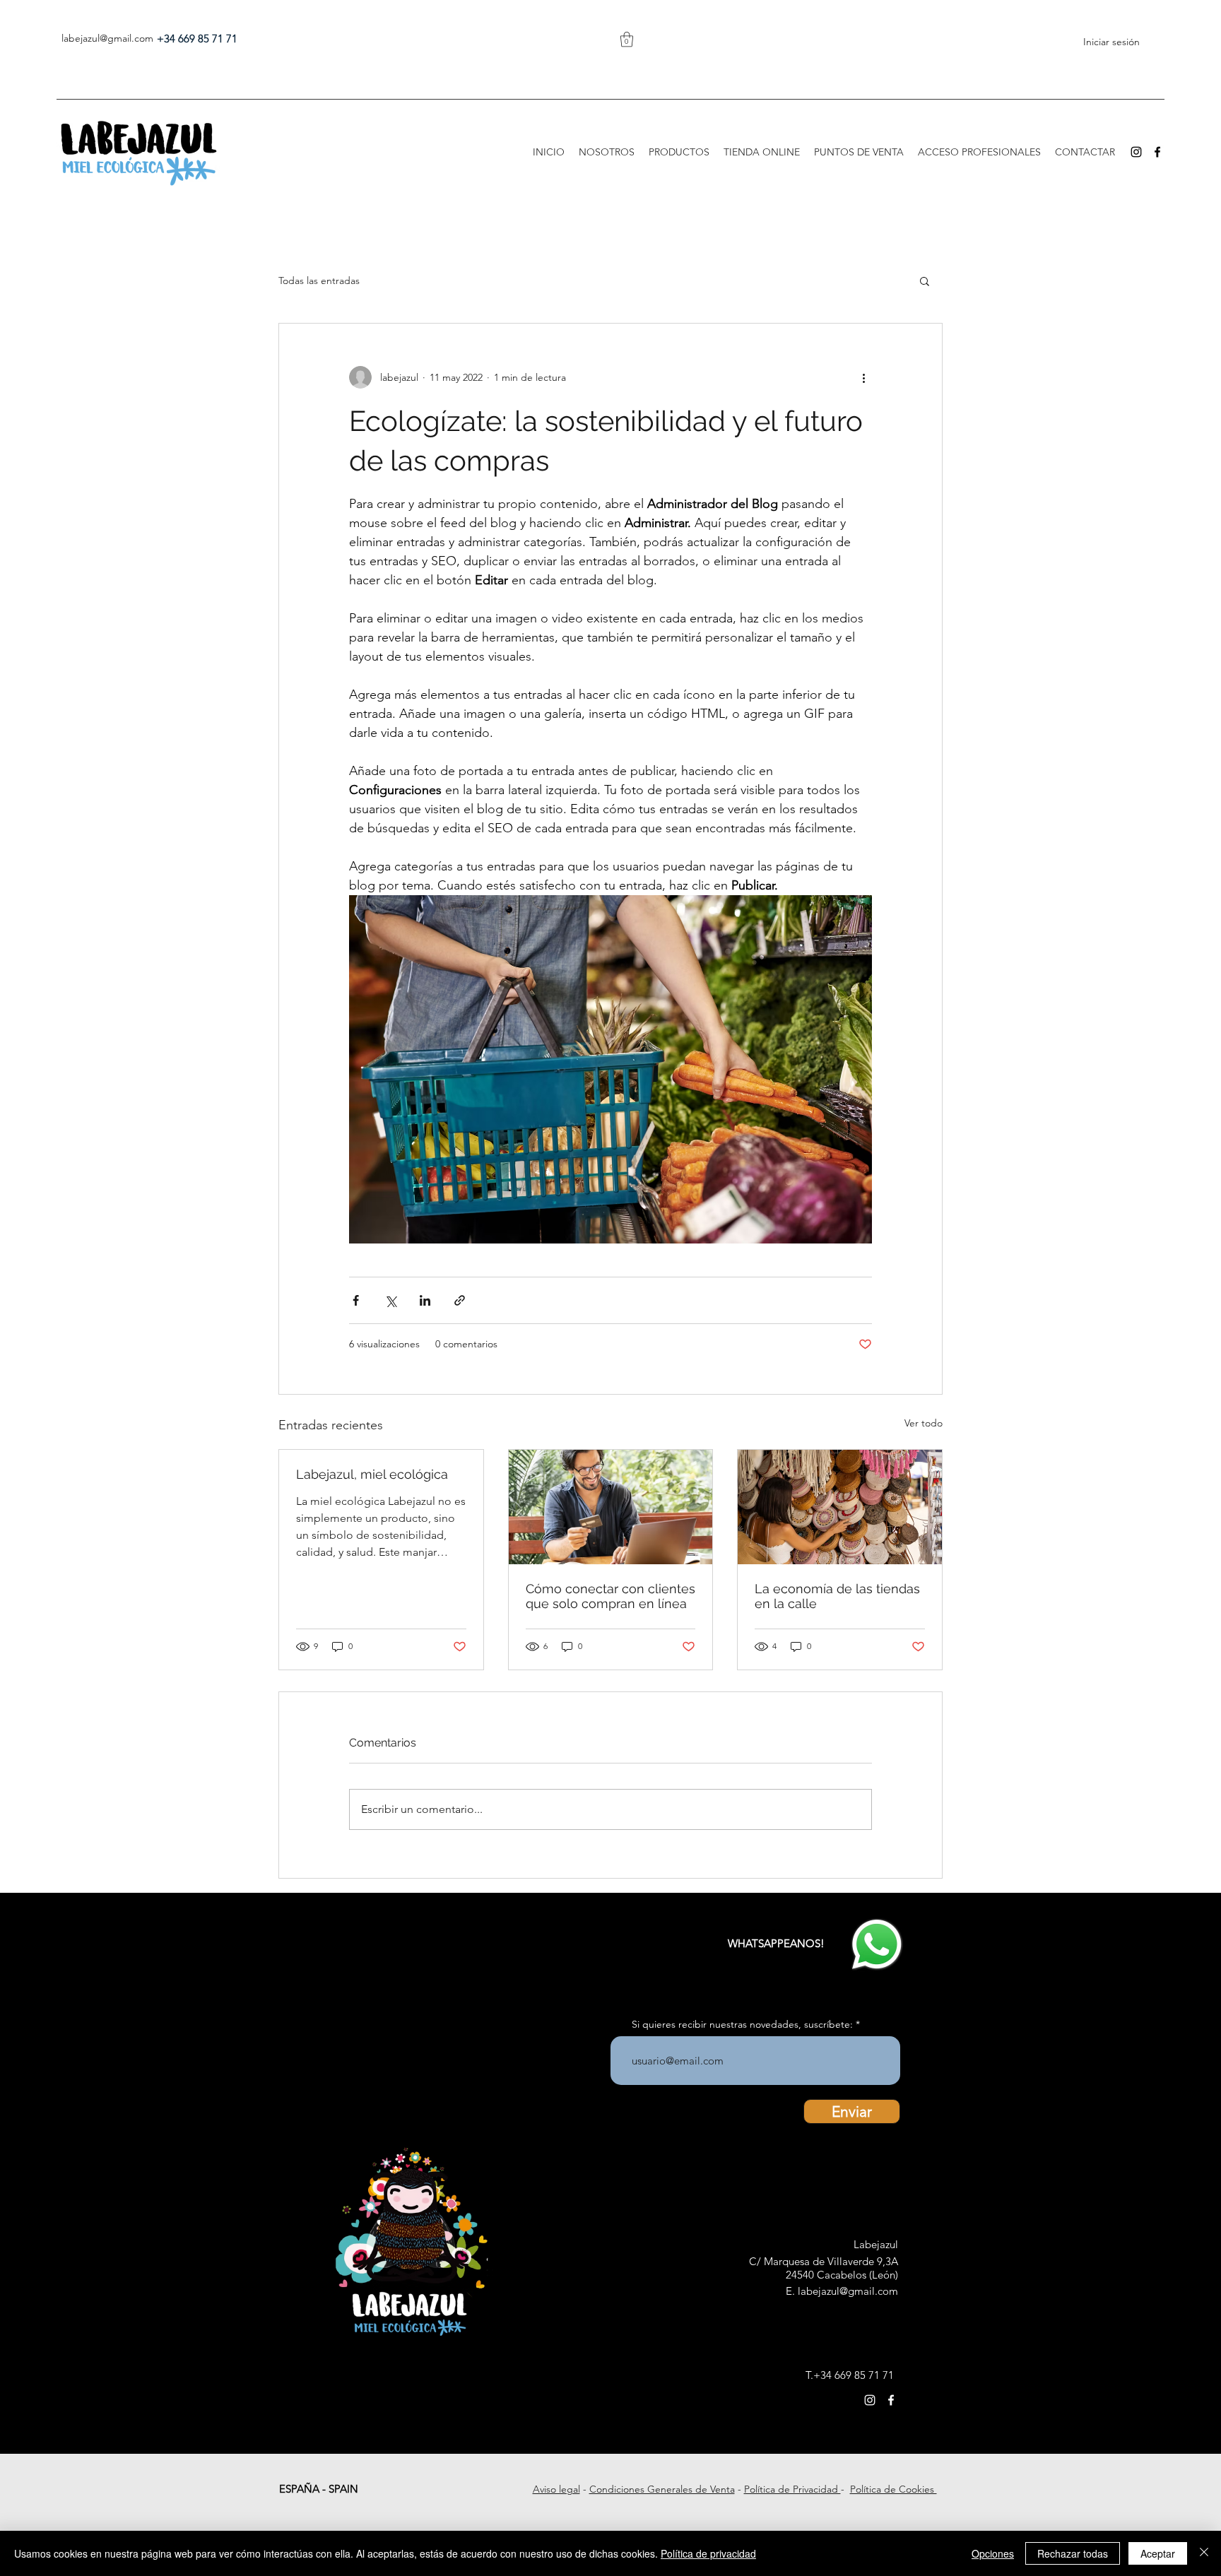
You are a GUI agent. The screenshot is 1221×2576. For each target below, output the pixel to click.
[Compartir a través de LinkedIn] (425, 1300)
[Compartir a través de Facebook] (356, 1300)
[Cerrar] (1204, 2553)
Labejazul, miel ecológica (372, 1474)
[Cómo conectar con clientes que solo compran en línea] (611, 1507)
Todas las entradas (319, 280)
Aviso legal (556, 2489)
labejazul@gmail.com (107, 38)
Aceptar (1158, 2553)
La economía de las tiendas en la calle (837, 1596)
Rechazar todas (1073, 2553)
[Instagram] (1136, 152)
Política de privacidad (708, 2553)
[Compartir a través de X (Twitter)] (390, 1300)
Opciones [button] (993, 2553)
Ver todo (924, 1423)
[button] (627, 39)
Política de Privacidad (792, 2489)
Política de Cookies (893, 2489)
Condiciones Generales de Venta (662, 2489)
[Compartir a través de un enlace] (460, 1300)
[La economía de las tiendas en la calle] (840, 1507)
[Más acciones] (863, 377)
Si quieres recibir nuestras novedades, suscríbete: (742, 2024)
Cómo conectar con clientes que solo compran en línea (610, 1596)
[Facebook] (1157, 152)
